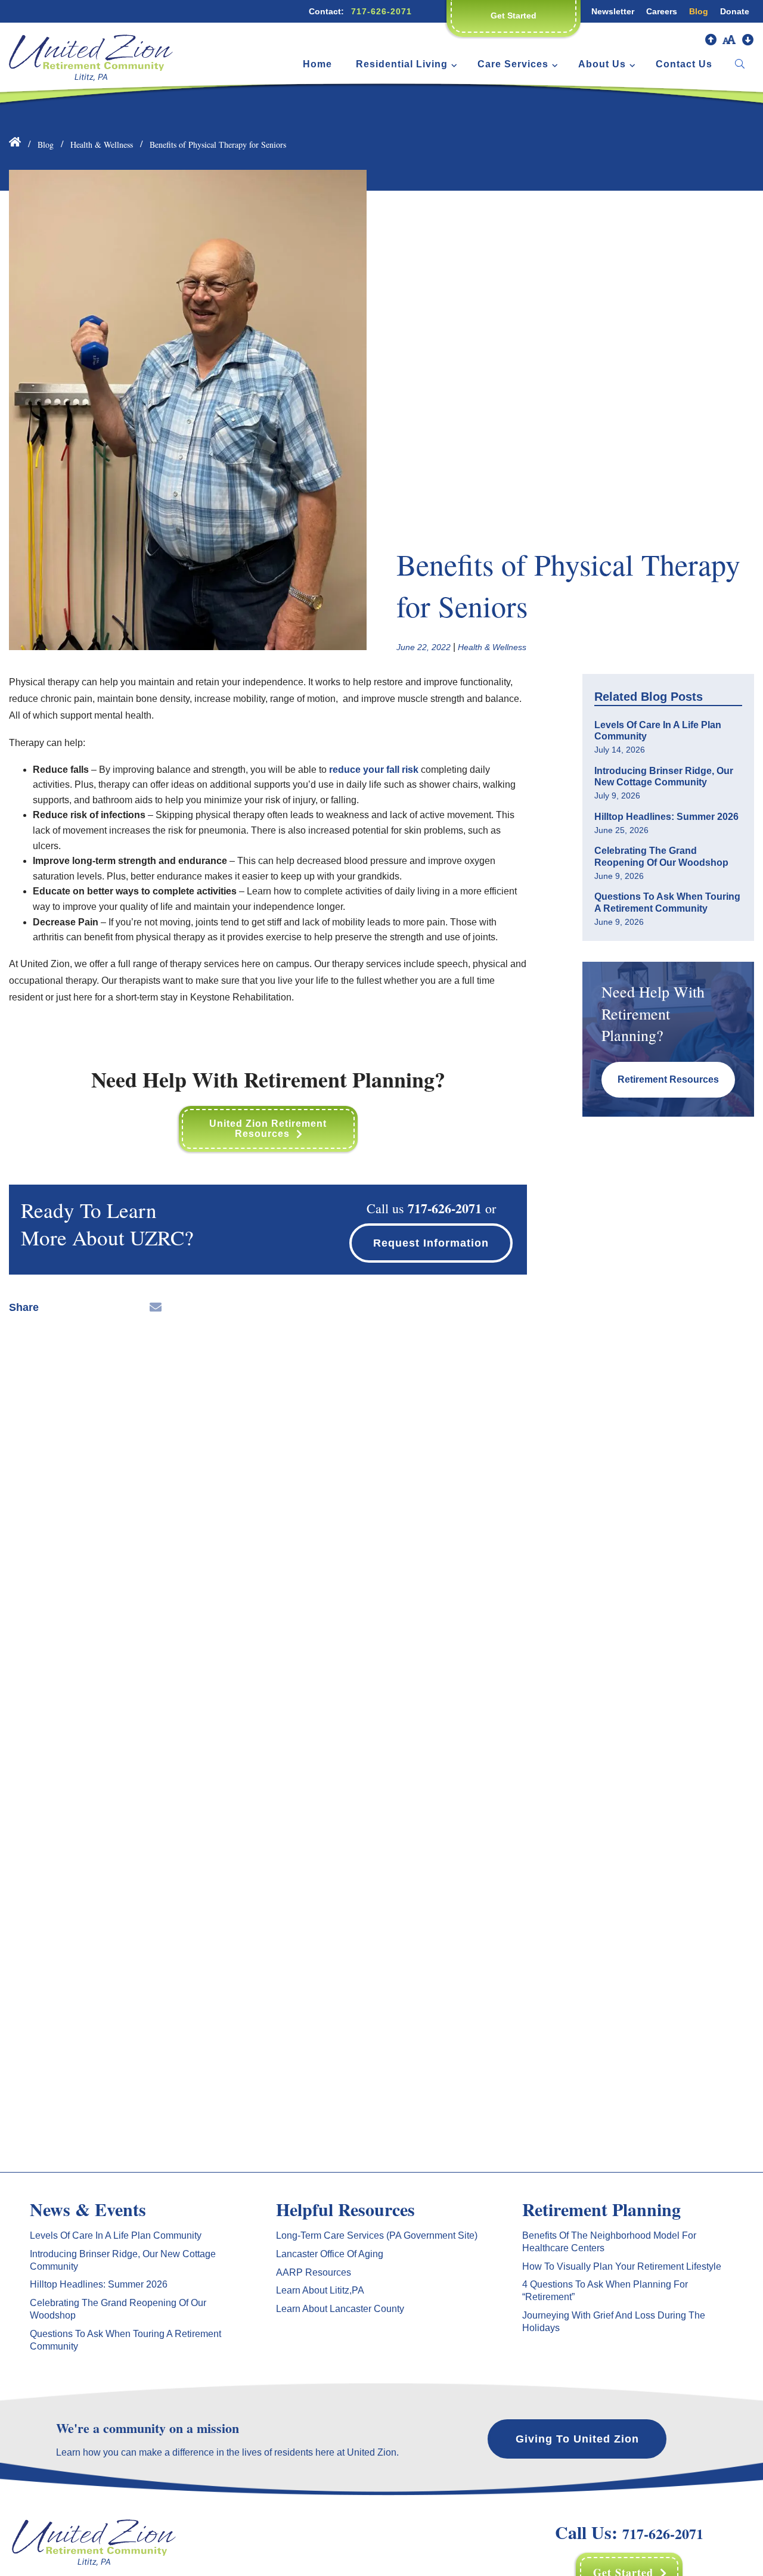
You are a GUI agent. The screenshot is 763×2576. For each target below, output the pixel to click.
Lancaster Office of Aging (330, 2254)
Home (317, 64)
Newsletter (613, 11)
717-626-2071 (381, 11)
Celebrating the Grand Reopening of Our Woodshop (661, 856)
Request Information (431, 1243)
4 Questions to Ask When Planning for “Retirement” (605, 2291)
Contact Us (684, 64)
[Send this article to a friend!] (156, 1307)
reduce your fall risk (374, 770)
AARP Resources (314, 2272)
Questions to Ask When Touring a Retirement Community (667, 902)
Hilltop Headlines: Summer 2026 (666, 817)
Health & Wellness (102, 145)
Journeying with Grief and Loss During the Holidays (614, 2322)
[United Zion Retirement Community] (91, 52)
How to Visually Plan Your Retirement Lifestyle (622, 2266)
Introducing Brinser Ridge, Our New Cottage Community (664, 776)
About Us (602, 64)
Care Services (513, 64)
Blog (699, 11)
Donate (735, 11)
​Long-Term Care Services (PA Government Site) (377, 2235)
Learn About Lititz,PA (320, 2290)
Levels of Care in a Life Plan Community (658, 731)
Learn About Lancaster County (340, 2309)
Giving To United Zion (577, 2439)
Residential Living (402, 64)
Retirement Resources (668, 1079)
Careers (662, 11)
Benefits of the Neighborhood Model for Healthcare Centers (609, 2242)
